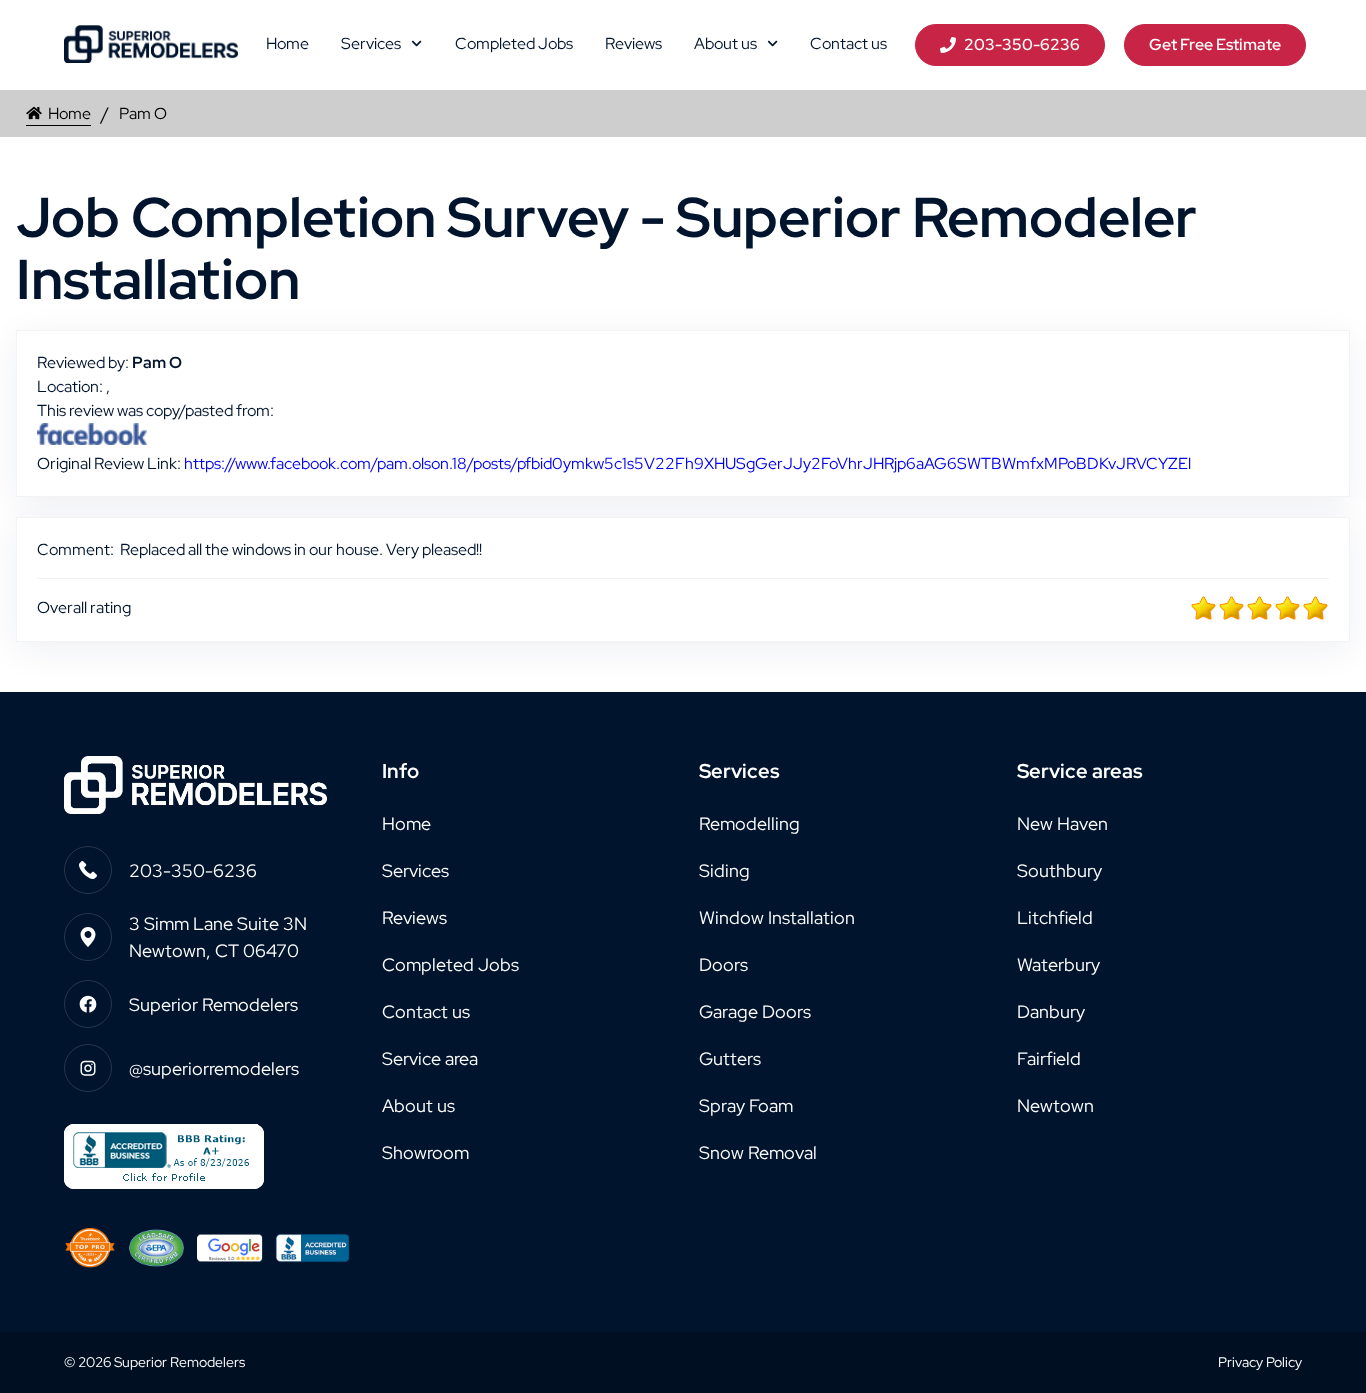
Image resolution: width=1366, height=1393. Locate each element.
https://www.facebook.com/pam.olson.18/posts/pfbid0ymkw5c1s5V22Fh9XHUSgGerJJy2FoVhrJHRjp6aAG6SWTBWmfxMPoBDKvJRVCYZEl (687, 463)
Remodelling (749, 823)
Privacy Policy (1260, 1362)
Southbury (1059, 870)
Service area (430, 1058)
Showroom (425, 1152)
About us (725, 43)
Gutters (730, 1058)
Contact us (848, 43)
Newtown (1055, 1105)
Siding (724, 870)
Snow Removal (758, 1152)
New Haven (1062, 823)
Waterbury (1058, 964)
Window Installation (777, 917)
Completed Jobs (514, 43)
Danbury (1051, 1011)
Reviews (633, 43)
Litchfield (1055, 917)
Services (371, 43)
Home (287, 43)
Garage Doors (755, 1011)
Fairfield (1049, 1058)
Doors (723, 964)
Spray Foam (746, 1105)
